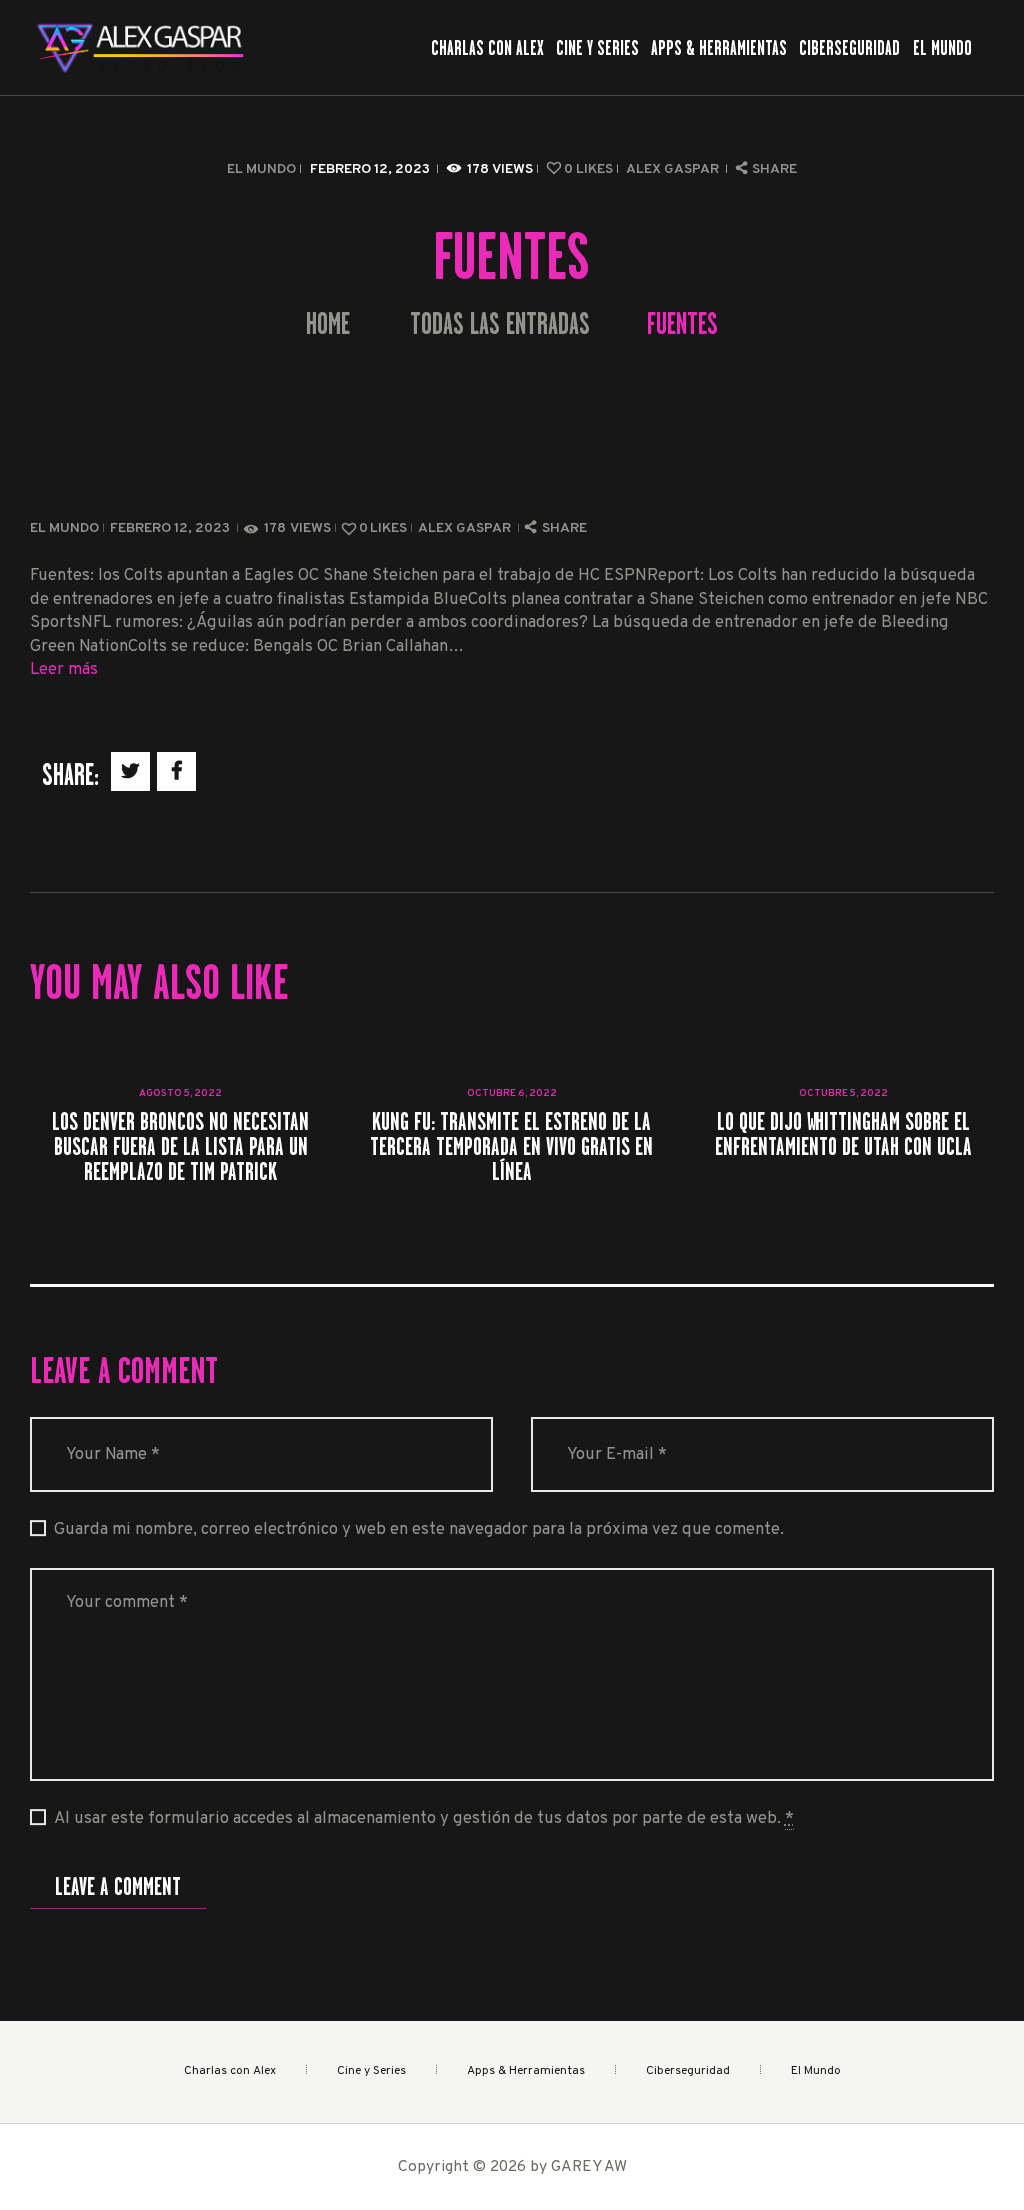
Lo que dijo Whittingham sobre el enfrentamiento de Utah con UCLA (843, 1134)
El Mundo (261, 169)
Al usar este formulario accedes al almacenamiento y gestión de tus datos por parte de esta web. (424, 1818)
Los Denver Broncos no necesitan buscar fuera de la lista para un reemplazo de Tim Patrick (180, 1147)
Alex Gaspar (674, 169)
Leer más (64, 669)
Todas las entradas (500, 324)
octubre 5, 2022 (843, 1093)
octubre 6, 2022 (512, 1093)
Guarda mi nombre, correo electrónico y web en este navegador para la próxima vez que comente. (419, 1529)
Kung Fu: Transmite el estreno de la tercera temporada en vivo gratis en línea (511, 1147)
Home (328, 324)
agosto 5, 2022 (180, 1093)
